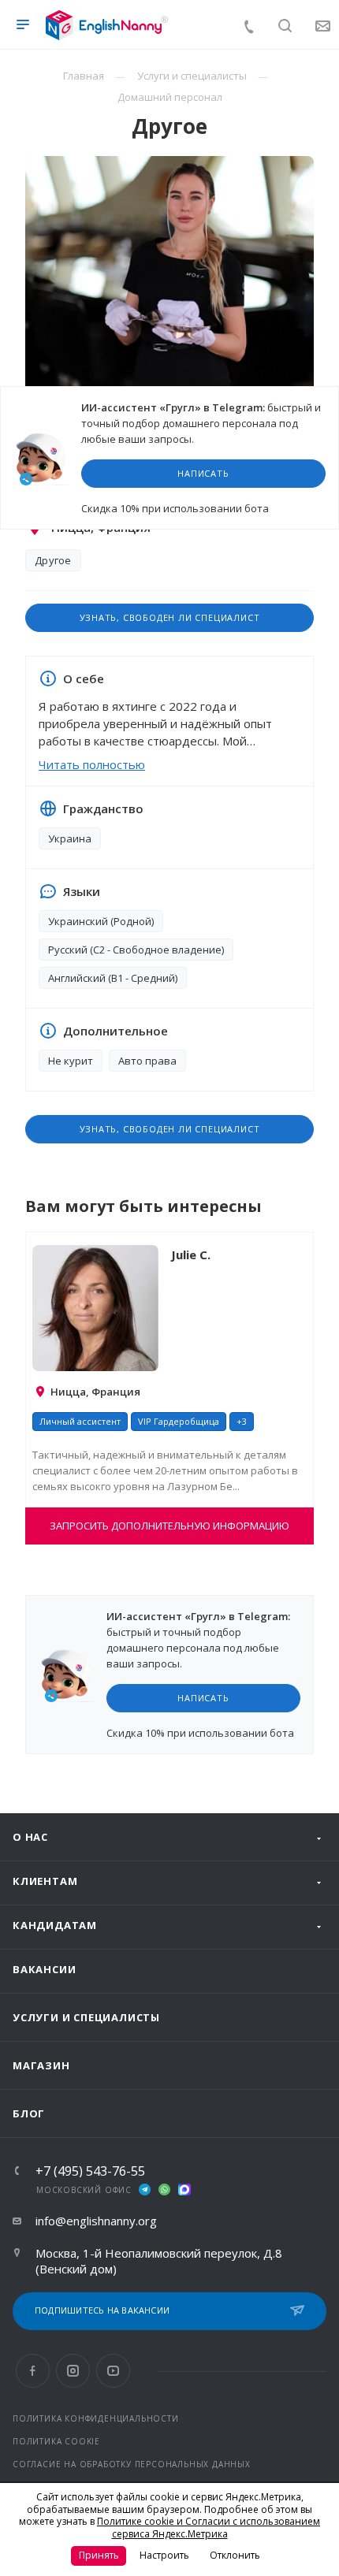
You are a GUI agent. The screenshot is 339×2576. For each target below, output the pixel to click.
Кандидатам (55, 1925)
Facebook (33, 2371)
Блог (29, 2113)
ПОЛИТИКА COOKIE (56, 2441)
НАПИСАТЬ (203, 473)
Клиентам (45, 1881)
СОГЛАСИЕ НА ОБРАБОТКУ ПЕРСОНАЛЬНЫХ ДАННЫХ (132, 2464)
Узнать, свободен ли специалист (170, 617)
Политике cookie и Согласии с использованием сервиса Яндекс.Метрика (209, 2528)
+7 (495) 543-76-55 (90, 2171)
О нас (30, 1837)
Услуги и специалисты (86, 2017)
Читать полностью (92, 764)
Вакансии (44, 1969)
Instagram (73, 2371)
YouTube (113, 2371)
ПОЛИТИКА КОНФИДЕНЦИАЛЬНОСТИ (96, 2418)
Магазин (41, 2065)
